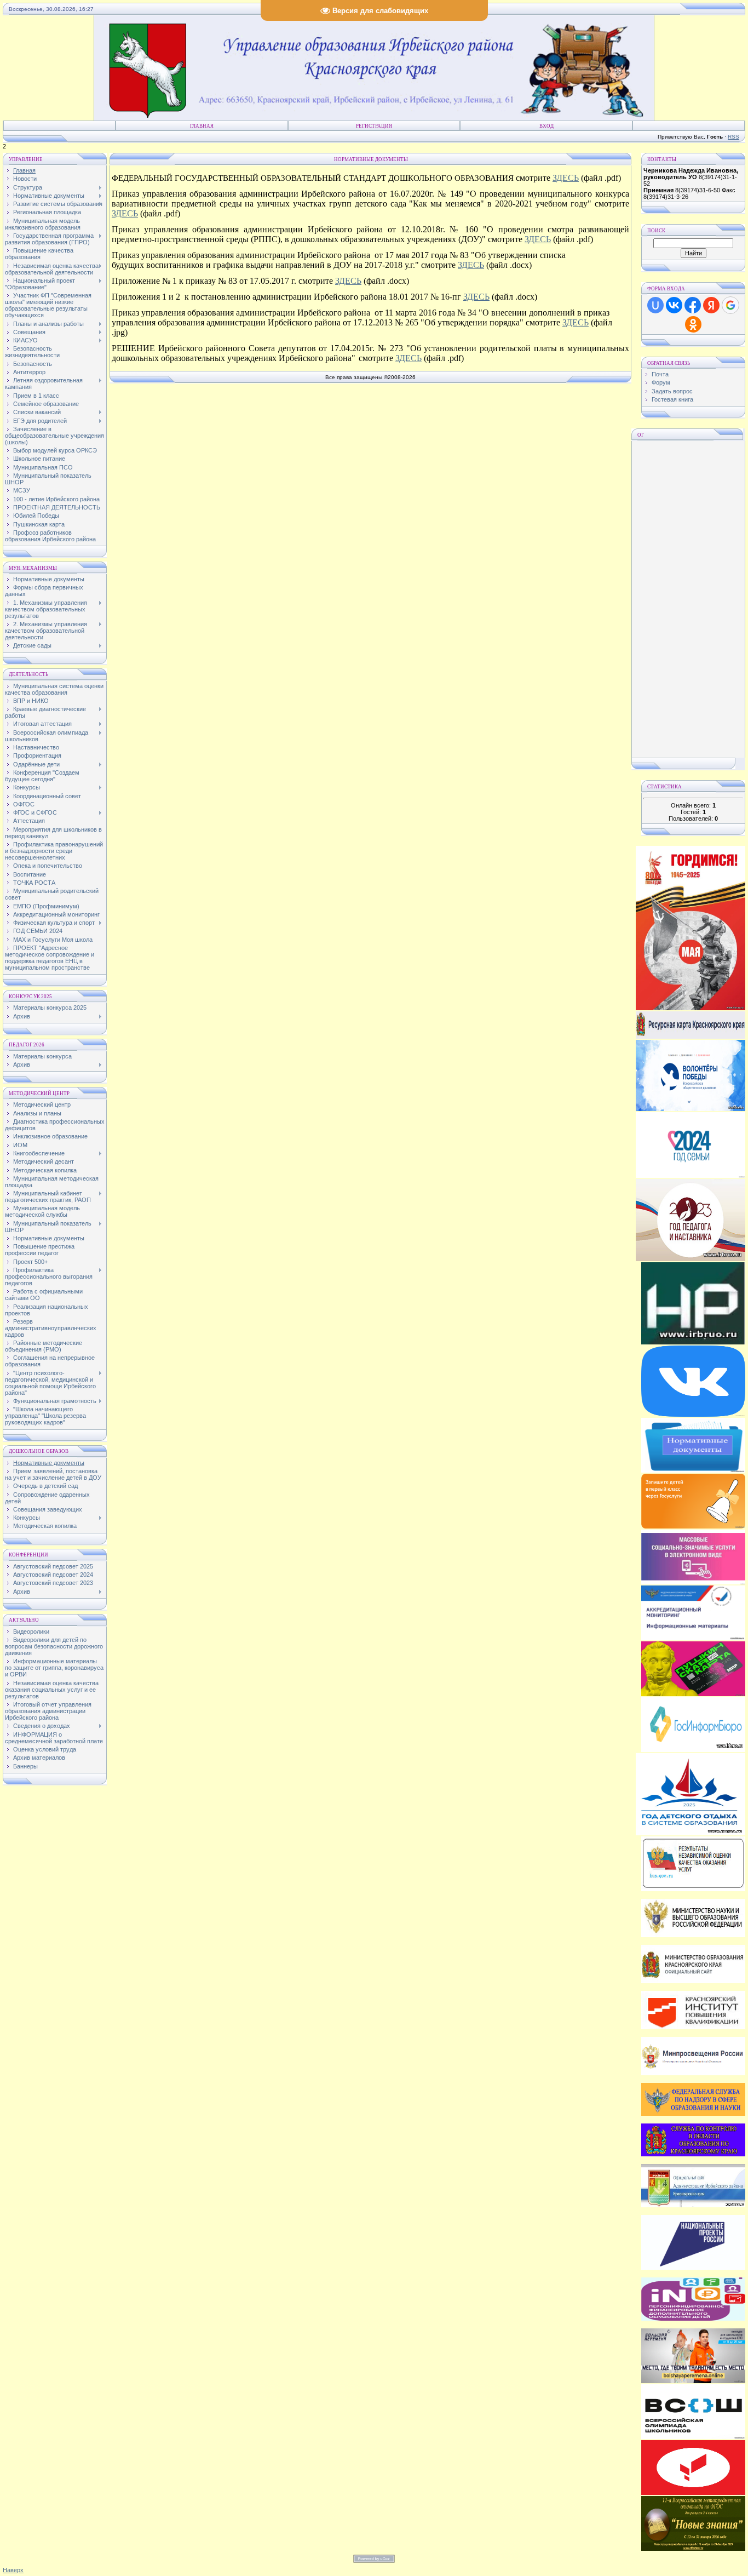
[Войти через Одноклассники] (693, 324)
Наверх (13, 2570)
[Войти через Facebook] (693, 305)
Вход (546, 126)
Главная (202, 126)
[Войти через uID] (655, 305)
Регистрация (374, 126)
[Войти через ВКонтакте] (674, 305)
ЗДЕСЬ (566, 178)
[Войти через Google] (730, 305)
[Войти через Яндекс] (711, 305)
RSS (733, 137)
